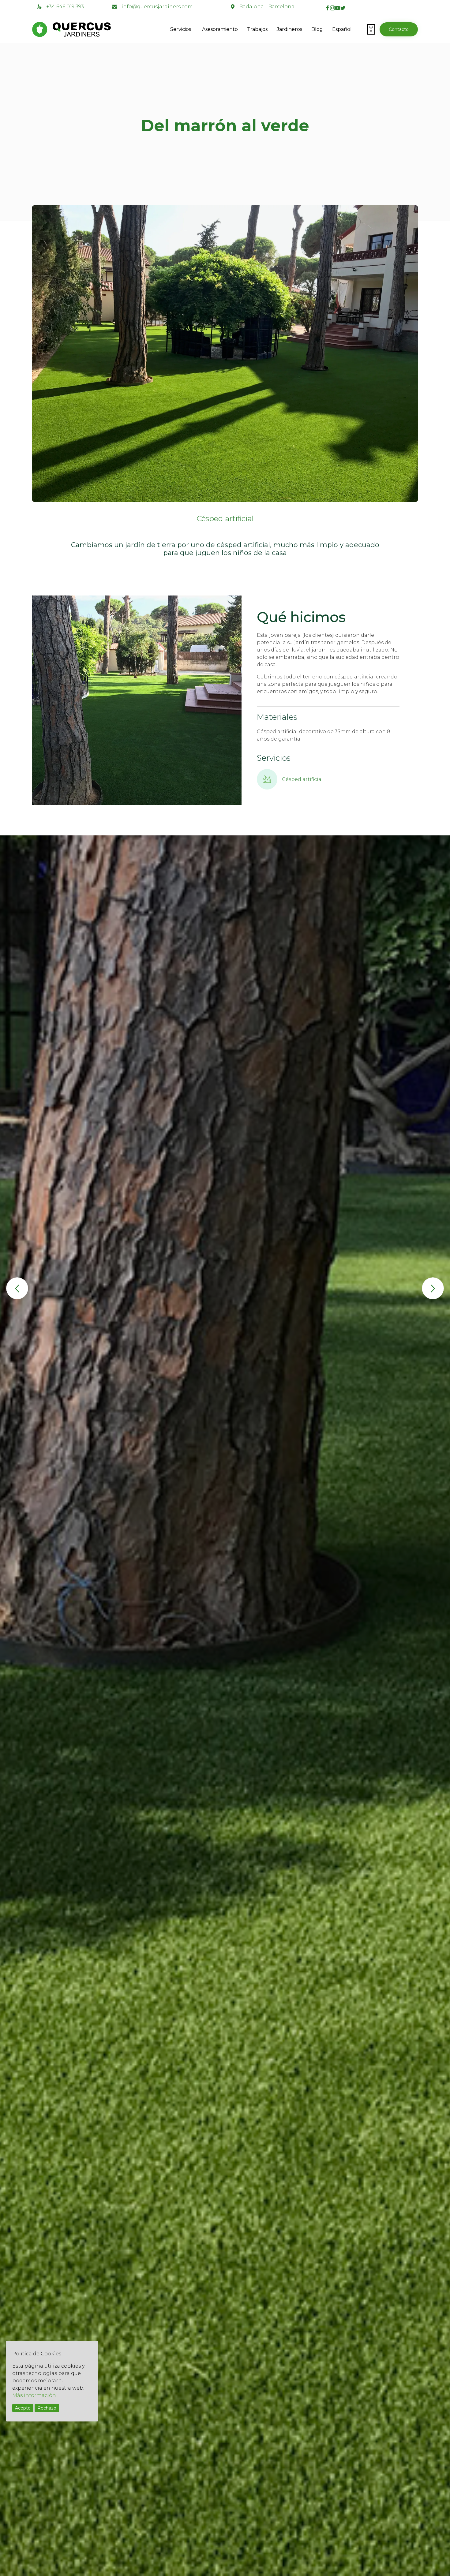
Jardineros (289, 29)
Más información (34, 2395)
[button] (399, 29)
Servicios (181, 29)
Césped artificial (225, 519)
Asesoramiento (220, 29)
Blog (317, 29)
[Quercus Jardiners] (93, 29)
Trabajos (257, 29)
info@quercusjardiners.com (157, 7)
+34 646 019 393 (65, 7)
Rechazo (47, 2408)
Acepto (23, 2408)
